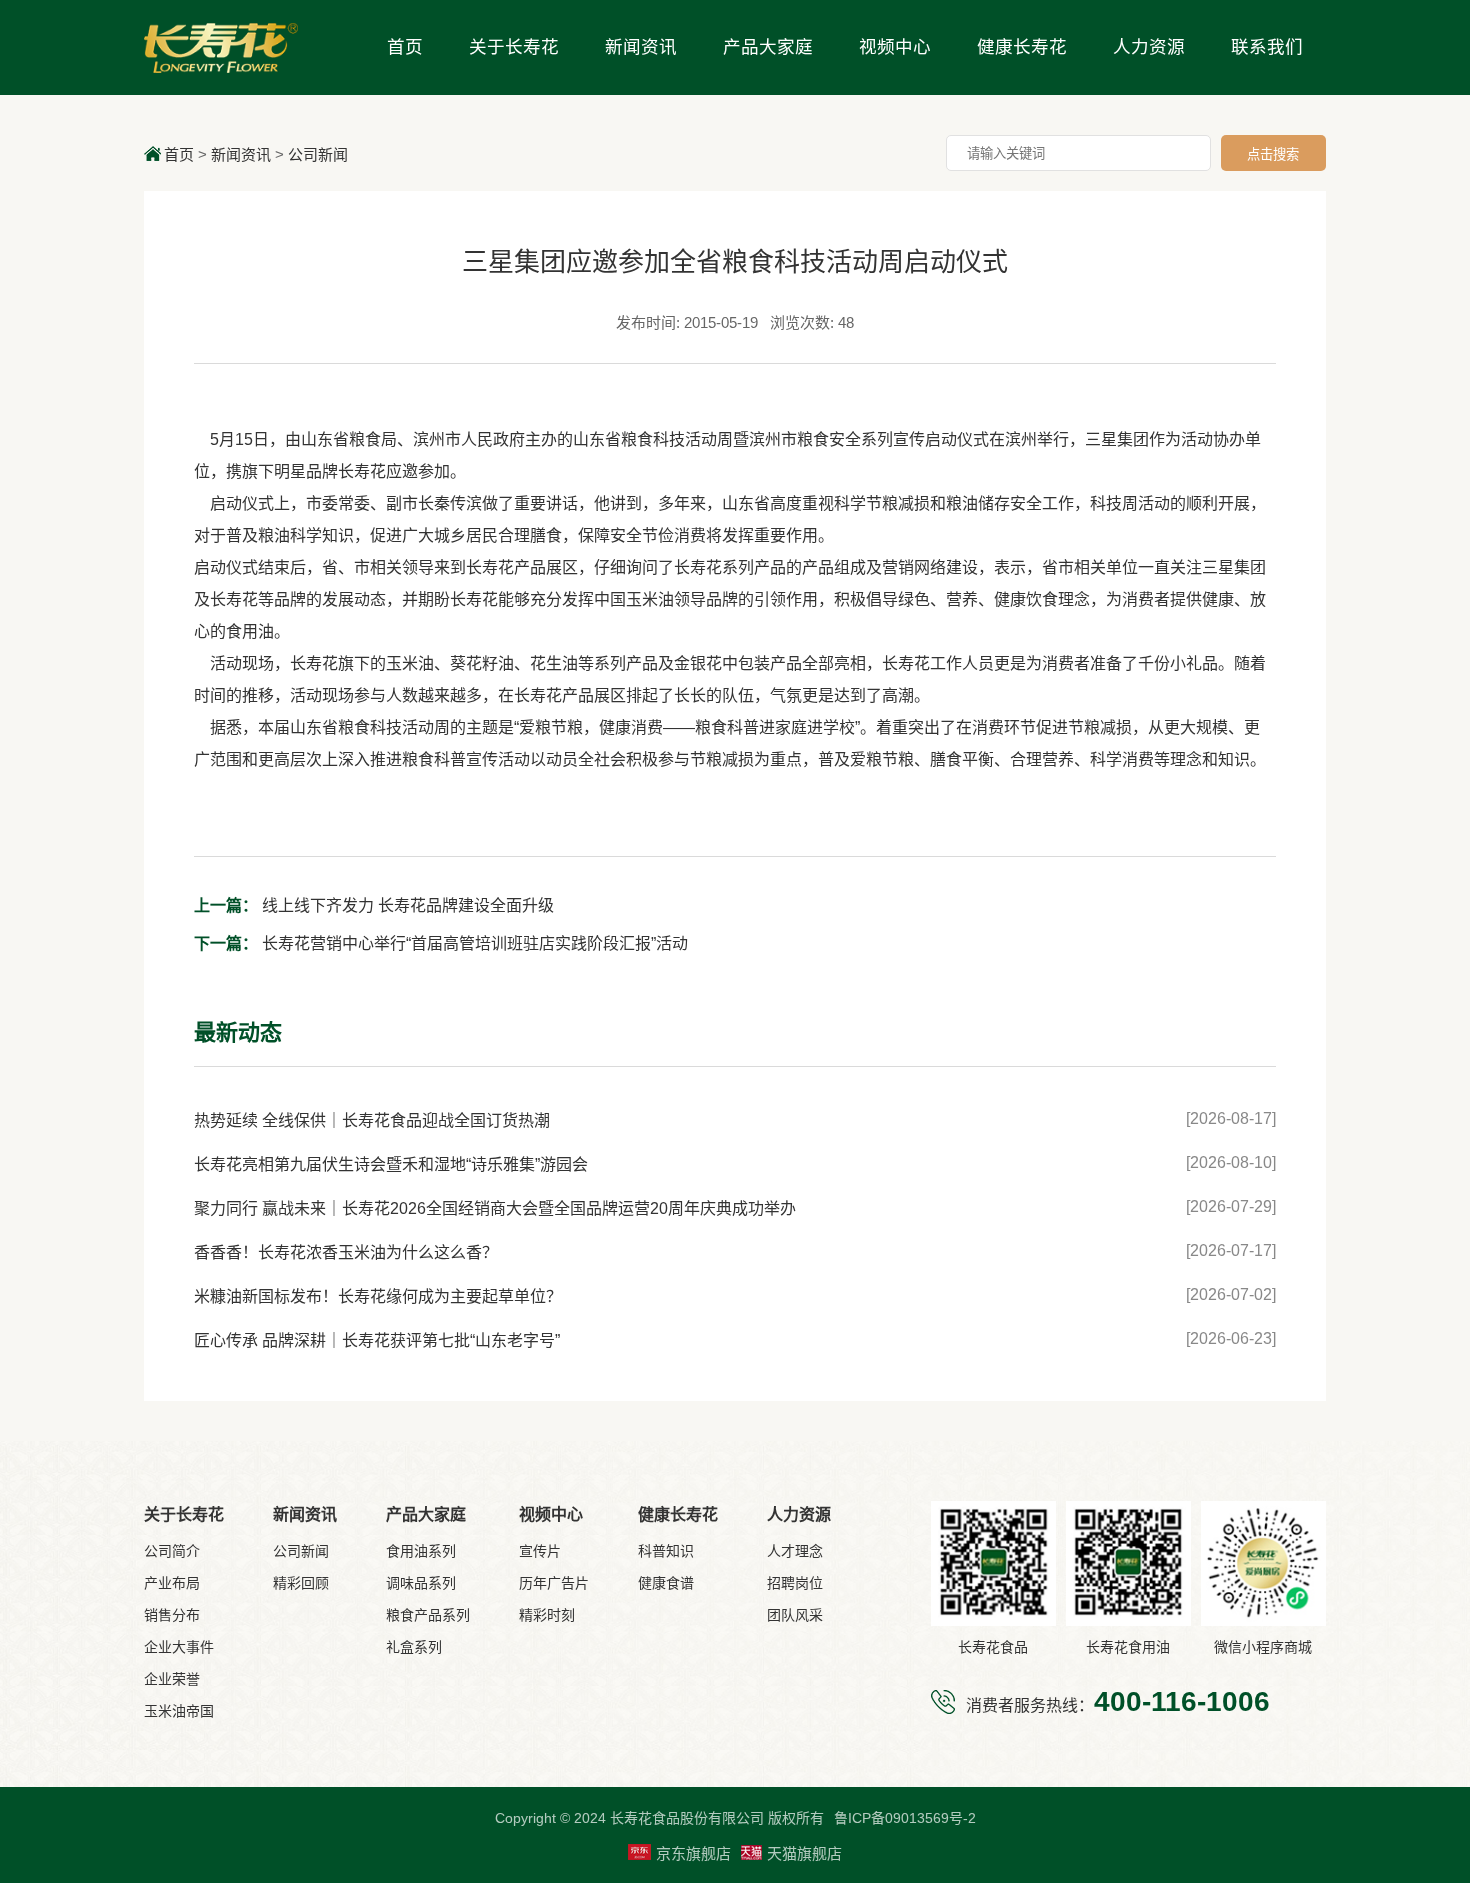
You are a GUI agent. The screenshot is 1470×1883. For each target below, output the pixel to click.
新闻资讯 (641, 47)
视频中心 (895, 47)
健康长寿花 (1022, 47)
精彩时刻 (547, 1615)
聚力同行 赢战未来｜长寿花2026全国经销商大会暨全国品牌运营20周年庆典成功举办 (495, 1208)
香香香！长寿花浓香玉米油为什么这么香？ (346, 1252)
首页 (405, 47)
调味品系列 (421, 1583)
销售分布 (172, 1615)
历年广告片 (554, 1583)
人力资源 (1149, 47)
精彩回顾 (301, 1583)
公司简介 (172, 1551)
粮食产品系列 (428, 1615)
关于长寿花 (514, 47)
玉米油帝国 (179, 1711)
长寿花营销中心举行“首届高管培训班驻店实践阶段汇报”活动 (441, 943)
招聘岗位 (795, 1583)
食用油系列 (421, 1551)
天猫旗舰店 (804, 1853)
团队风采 (795, 1615)
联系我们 (1267, 47)
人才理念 (795, 1551)
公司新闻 (318, 154)
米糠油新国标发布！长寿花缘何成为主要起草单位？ (378, 1296)
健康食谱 (666, 1583)
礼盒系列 (414, 1647)
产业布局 (172, 1583)
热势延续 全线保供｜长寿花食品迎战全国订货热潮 (372, 1120)
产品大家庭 (768, 47)
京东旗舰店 (693, 1853)
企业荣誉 (172, 1679)
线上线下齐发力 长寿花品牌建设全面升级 (374, 905)
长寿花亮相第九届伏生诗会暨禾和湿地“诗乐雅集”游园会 (391, 1164)
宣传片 (540, 1551)
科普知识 (666, 1551)
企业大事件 (179, 1647)
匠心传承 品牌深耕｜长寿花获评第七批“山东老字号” (377, 1340)
